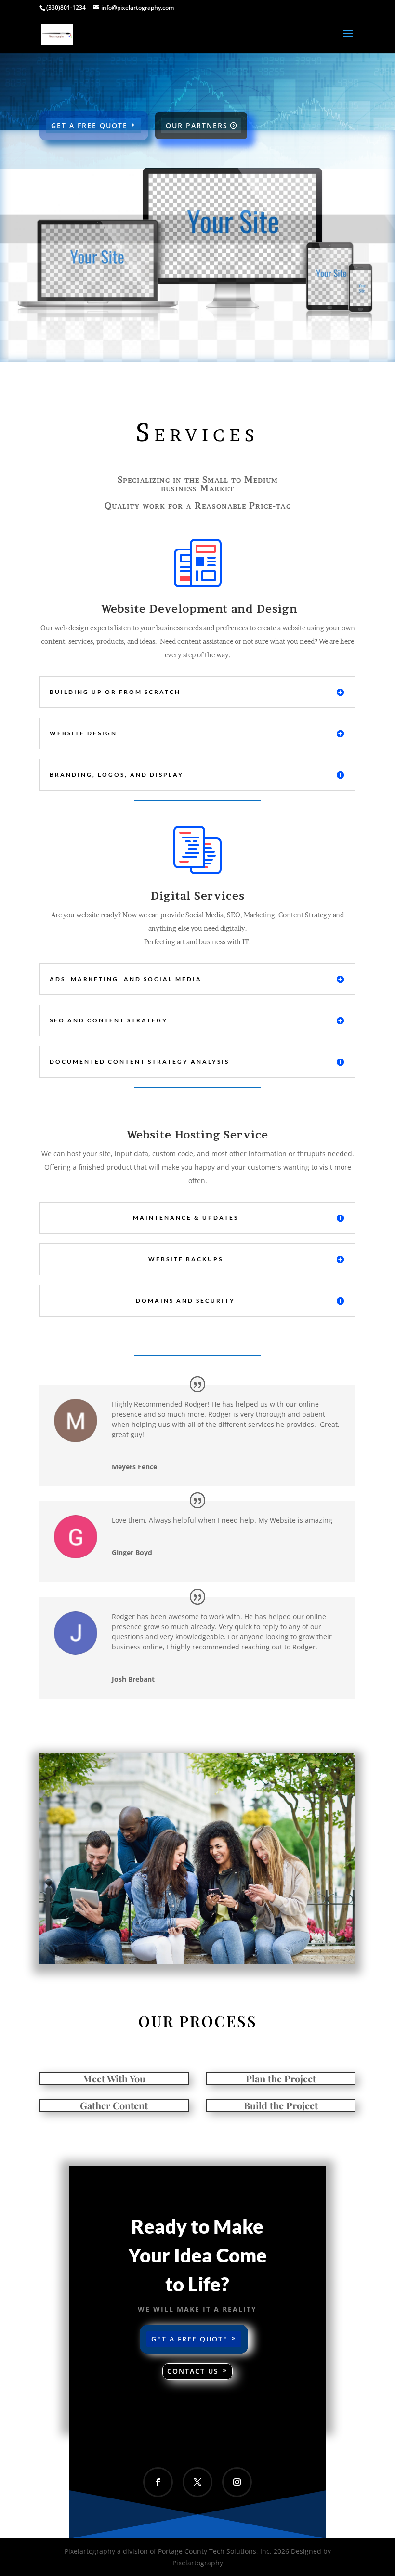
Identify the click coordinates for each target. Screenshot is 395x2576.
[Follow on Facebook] (158, 2482)
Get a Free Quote (190, 2339)
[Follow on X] (197, 2482)
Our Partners (197, 125)
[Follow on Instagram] (237, 2482)
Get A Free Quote (89, 125)
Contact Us (193, 2371)
